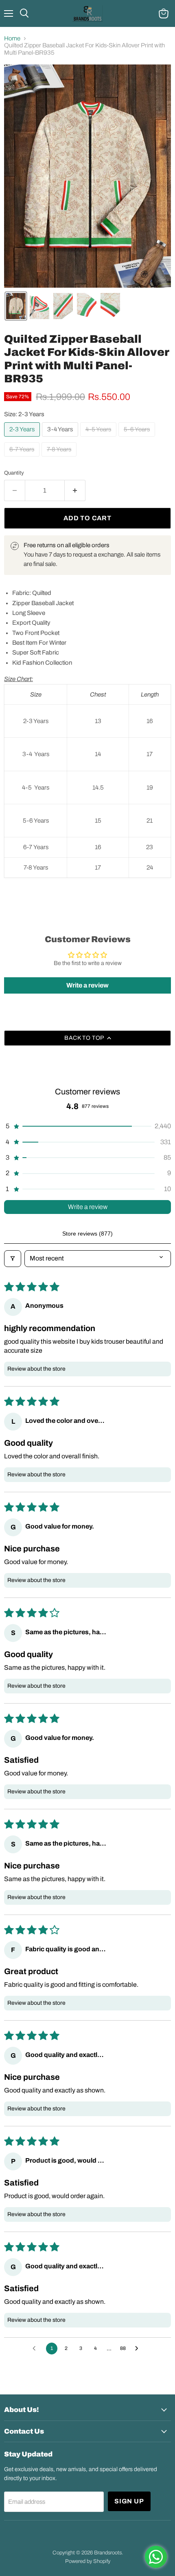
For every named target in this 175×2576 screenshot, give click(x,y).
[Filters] (13, 1258)
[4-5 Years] (99, 439)
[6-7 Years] (23, 459)
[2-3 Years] (23, 439)
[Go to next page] (139, 2349)
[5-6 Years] (138, 439)
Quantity (14, 473)
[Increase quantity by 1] (75, 490)
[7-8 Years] (60, 459)
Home (12, 38)
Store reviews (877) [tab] (87, 1234)
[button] (16, 306)
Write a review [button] (87, 985)
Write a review (88, 1207)
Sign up (129, 2501)
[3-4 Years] (61, 439)
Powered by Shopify (88, 2561)
